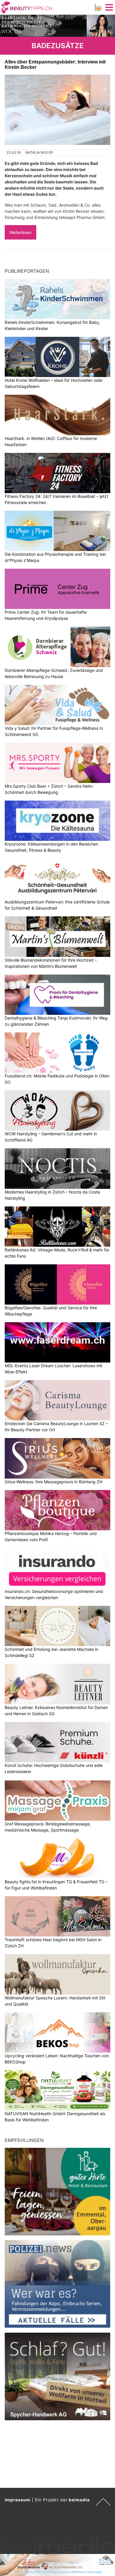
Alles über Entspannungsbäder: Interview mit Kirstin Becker (55, 65)
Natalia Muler (39, 152)
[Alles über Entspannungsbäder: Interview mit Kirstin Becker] (57, 110)
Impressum (18, 2500)
